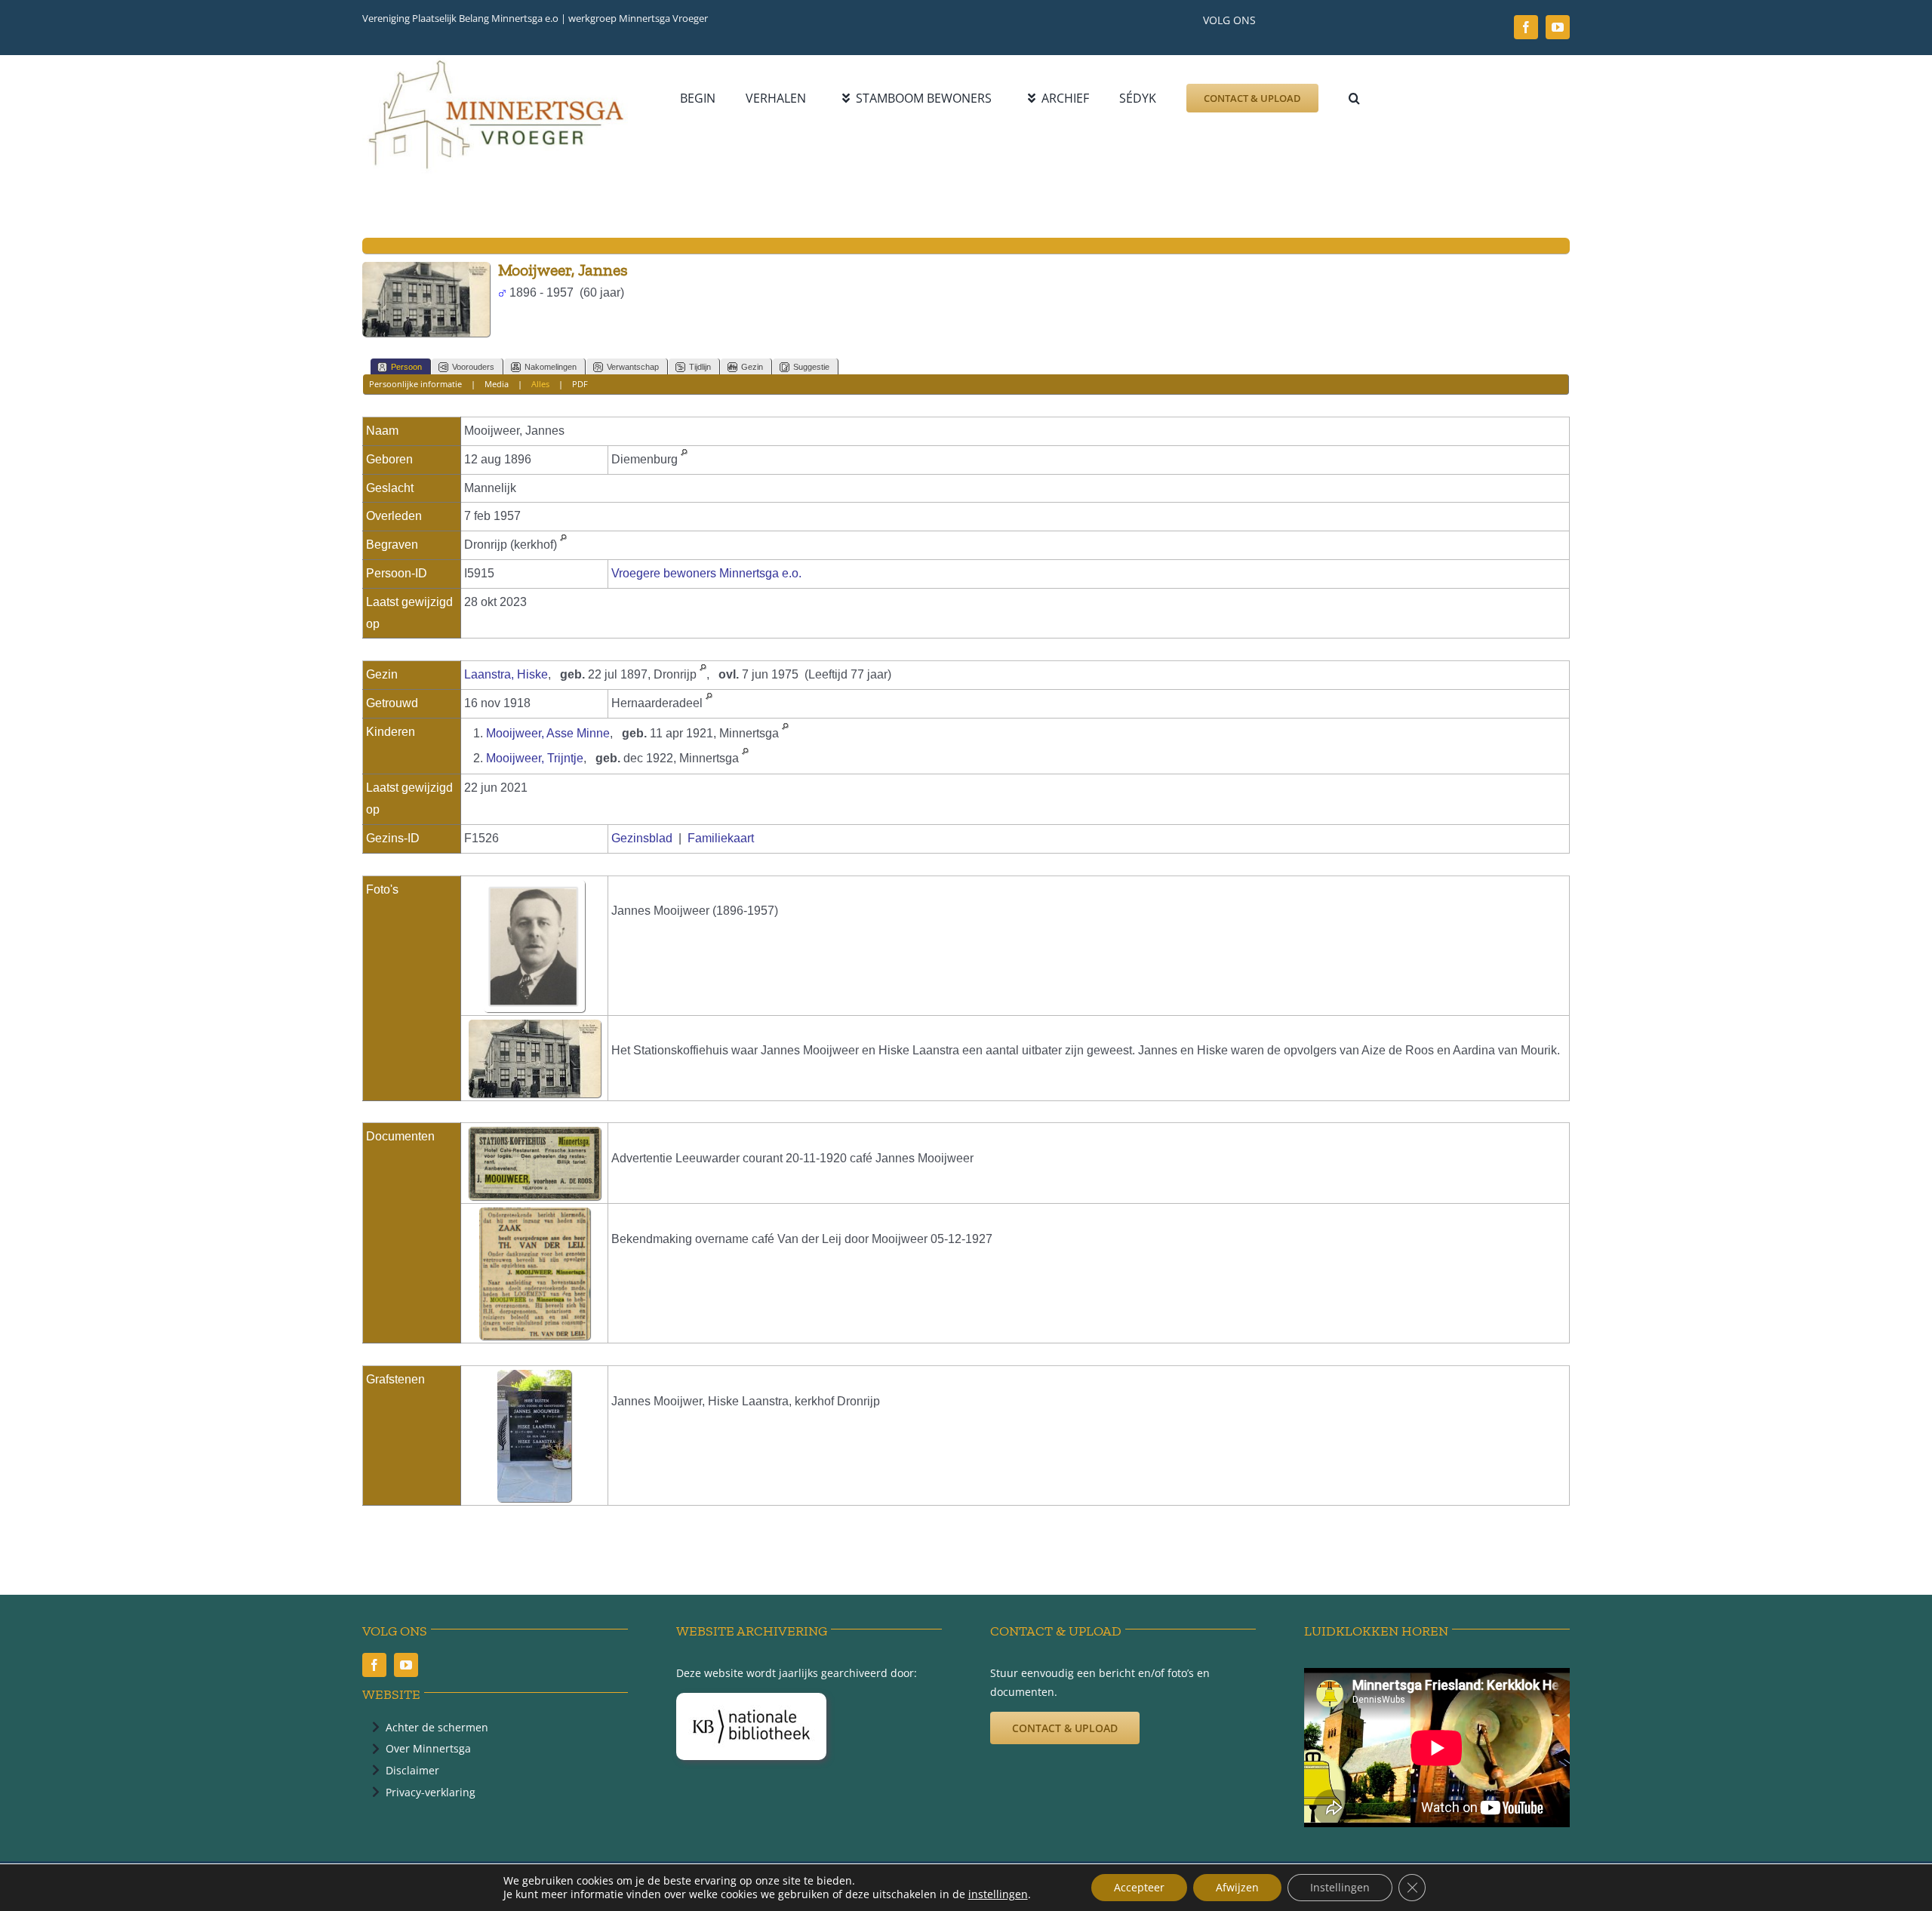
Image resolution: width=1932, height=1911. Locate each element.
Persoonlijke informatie (415, 384)
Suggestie (811, 367)
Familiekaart (721, 838)
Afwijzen (1237, 1887)
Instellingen (1340, 1887)
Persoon (406, 367)
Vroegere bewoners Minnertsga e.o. (706, 573)
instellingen (998, 1894)
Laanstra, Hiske (506, 674)
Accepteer (1139, 1887)
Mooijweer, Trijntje (535, 758)
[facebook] (1526, 27)
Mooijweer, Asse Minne (548, 733)
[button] (1354, 98)
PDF (580, 384)
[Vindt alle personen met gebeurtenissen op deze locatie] (684, 459)
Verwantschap (633, 367)
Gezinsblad (642, 838)
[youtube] (1558, 27)
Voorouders (473, 367)
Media (497, 384)
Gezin (752, 367)
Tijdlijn (700, 367)
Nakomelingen (551, 367)
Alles (540, 384)
